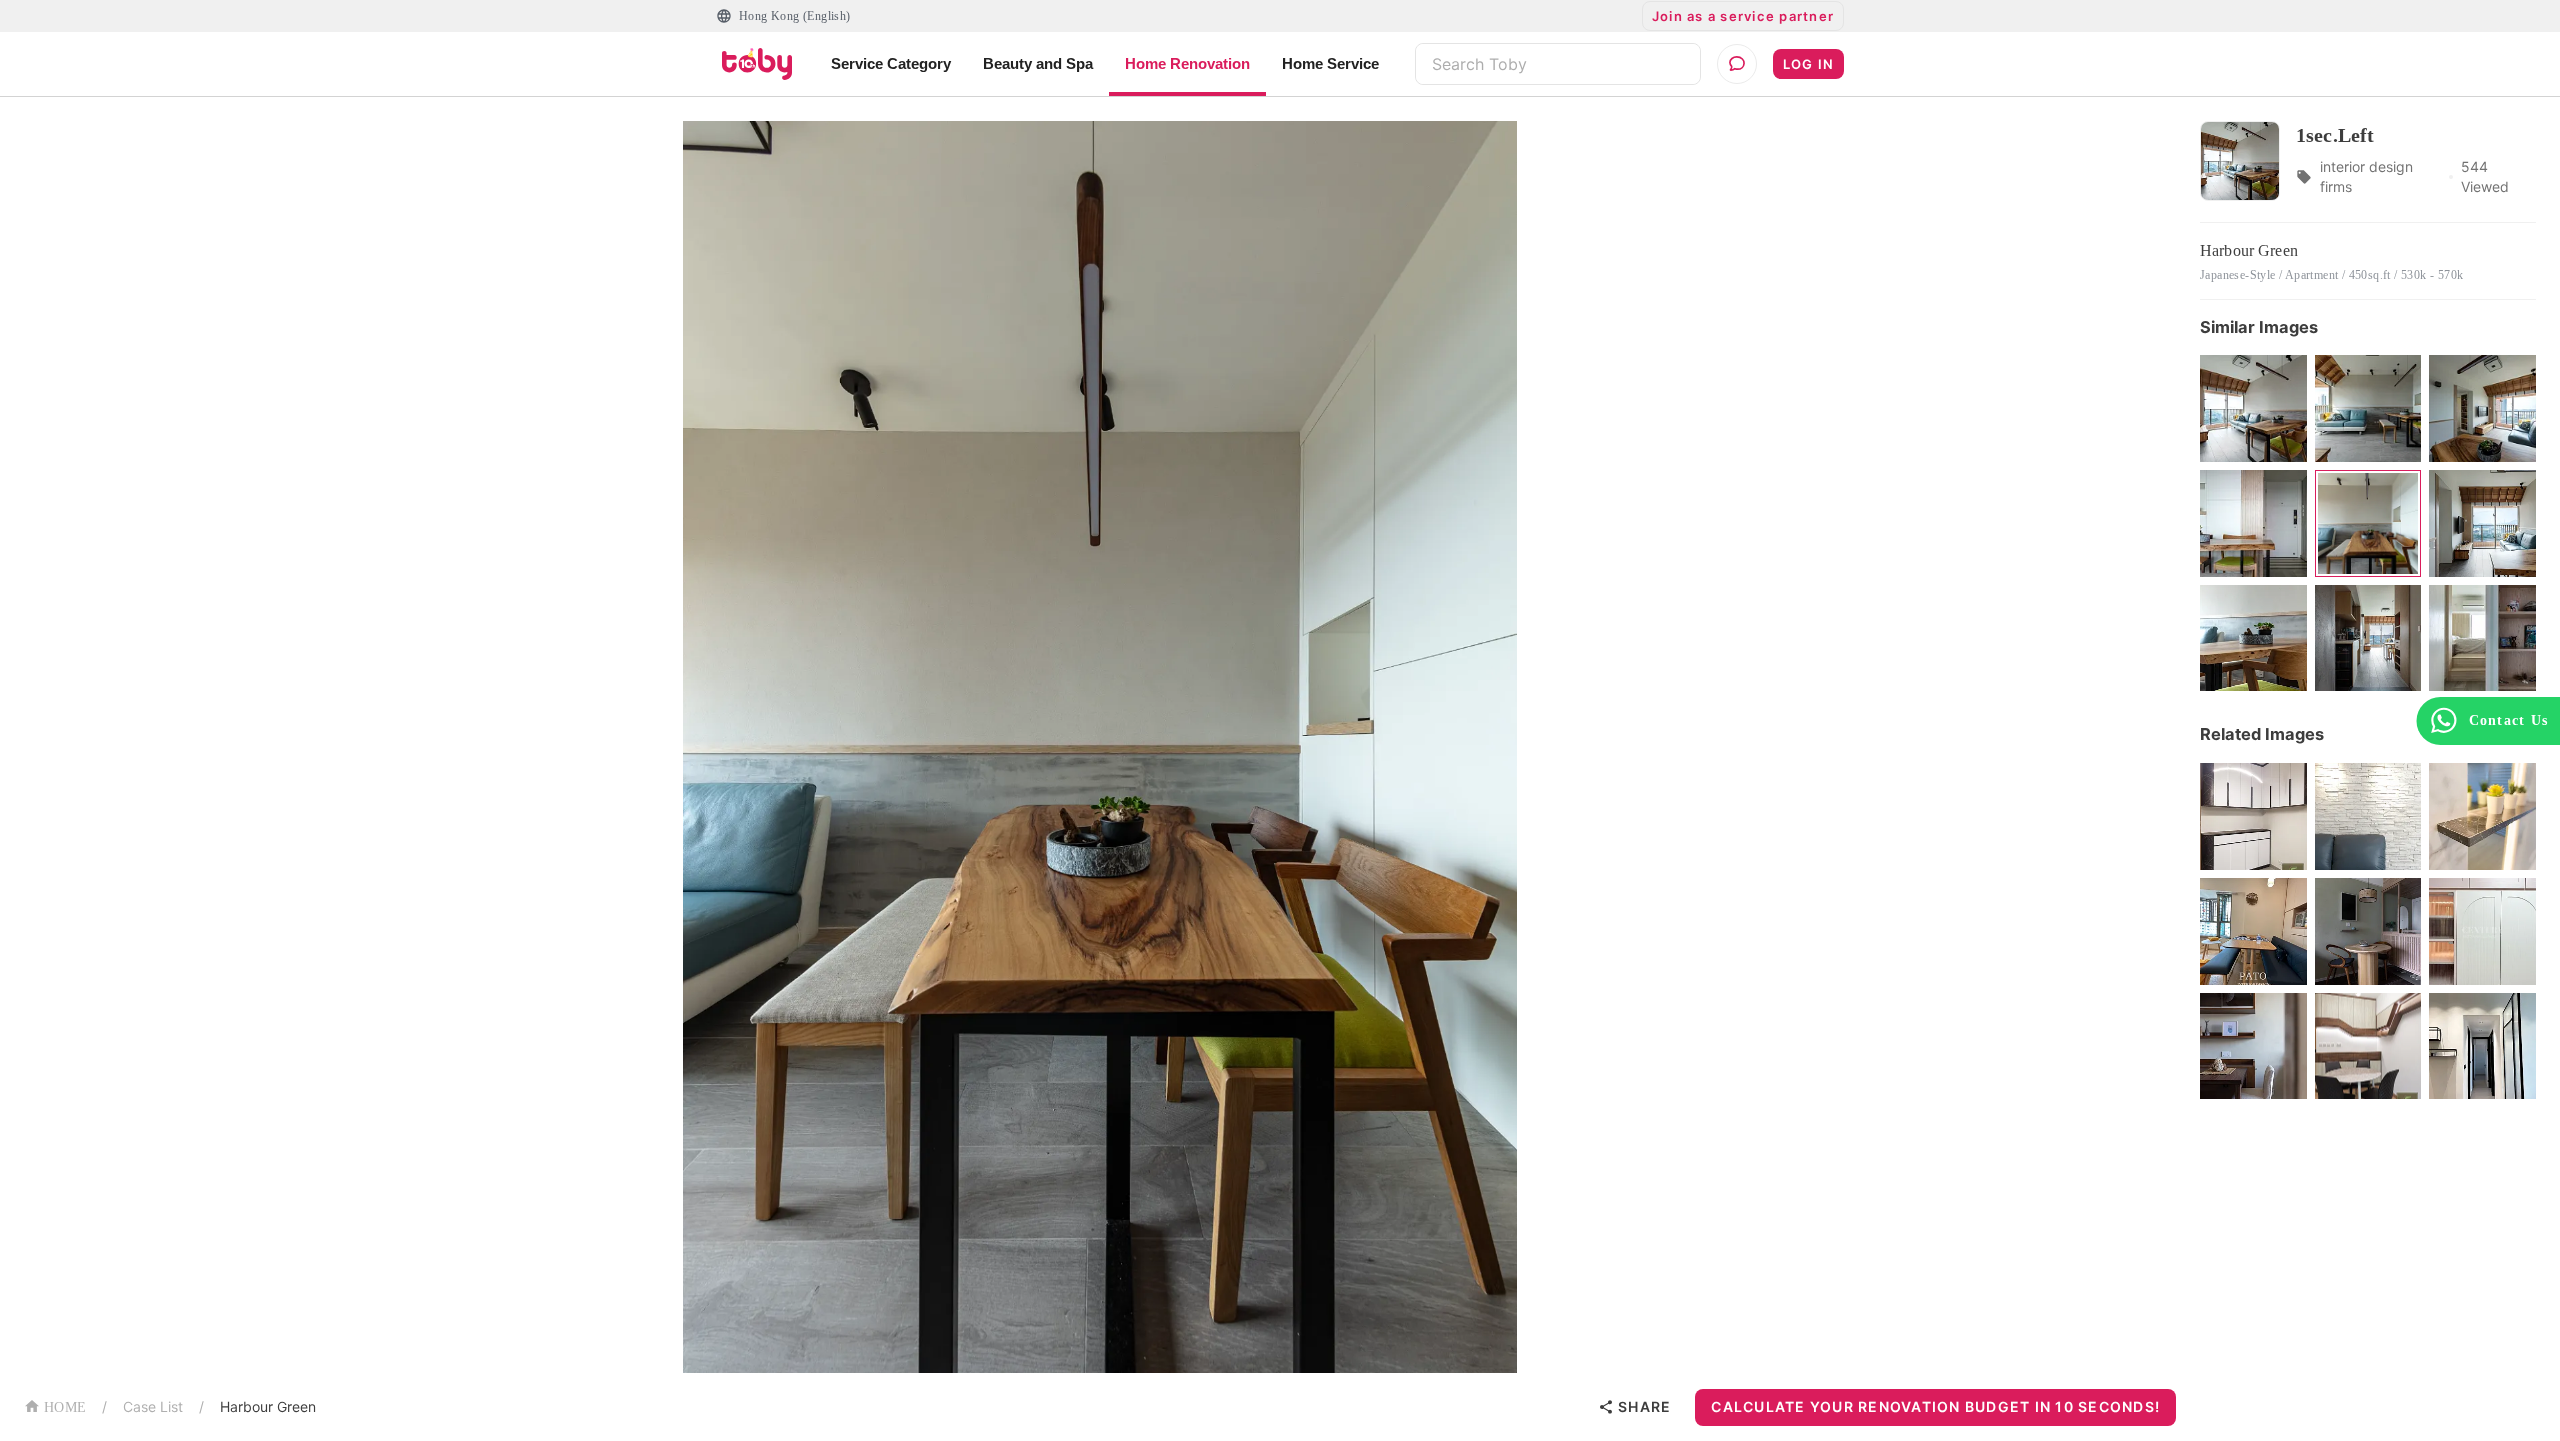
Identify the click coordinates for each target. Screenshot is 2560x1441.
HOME (65, 1407)
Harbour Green (268, 1406)
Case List (153, 1406)
